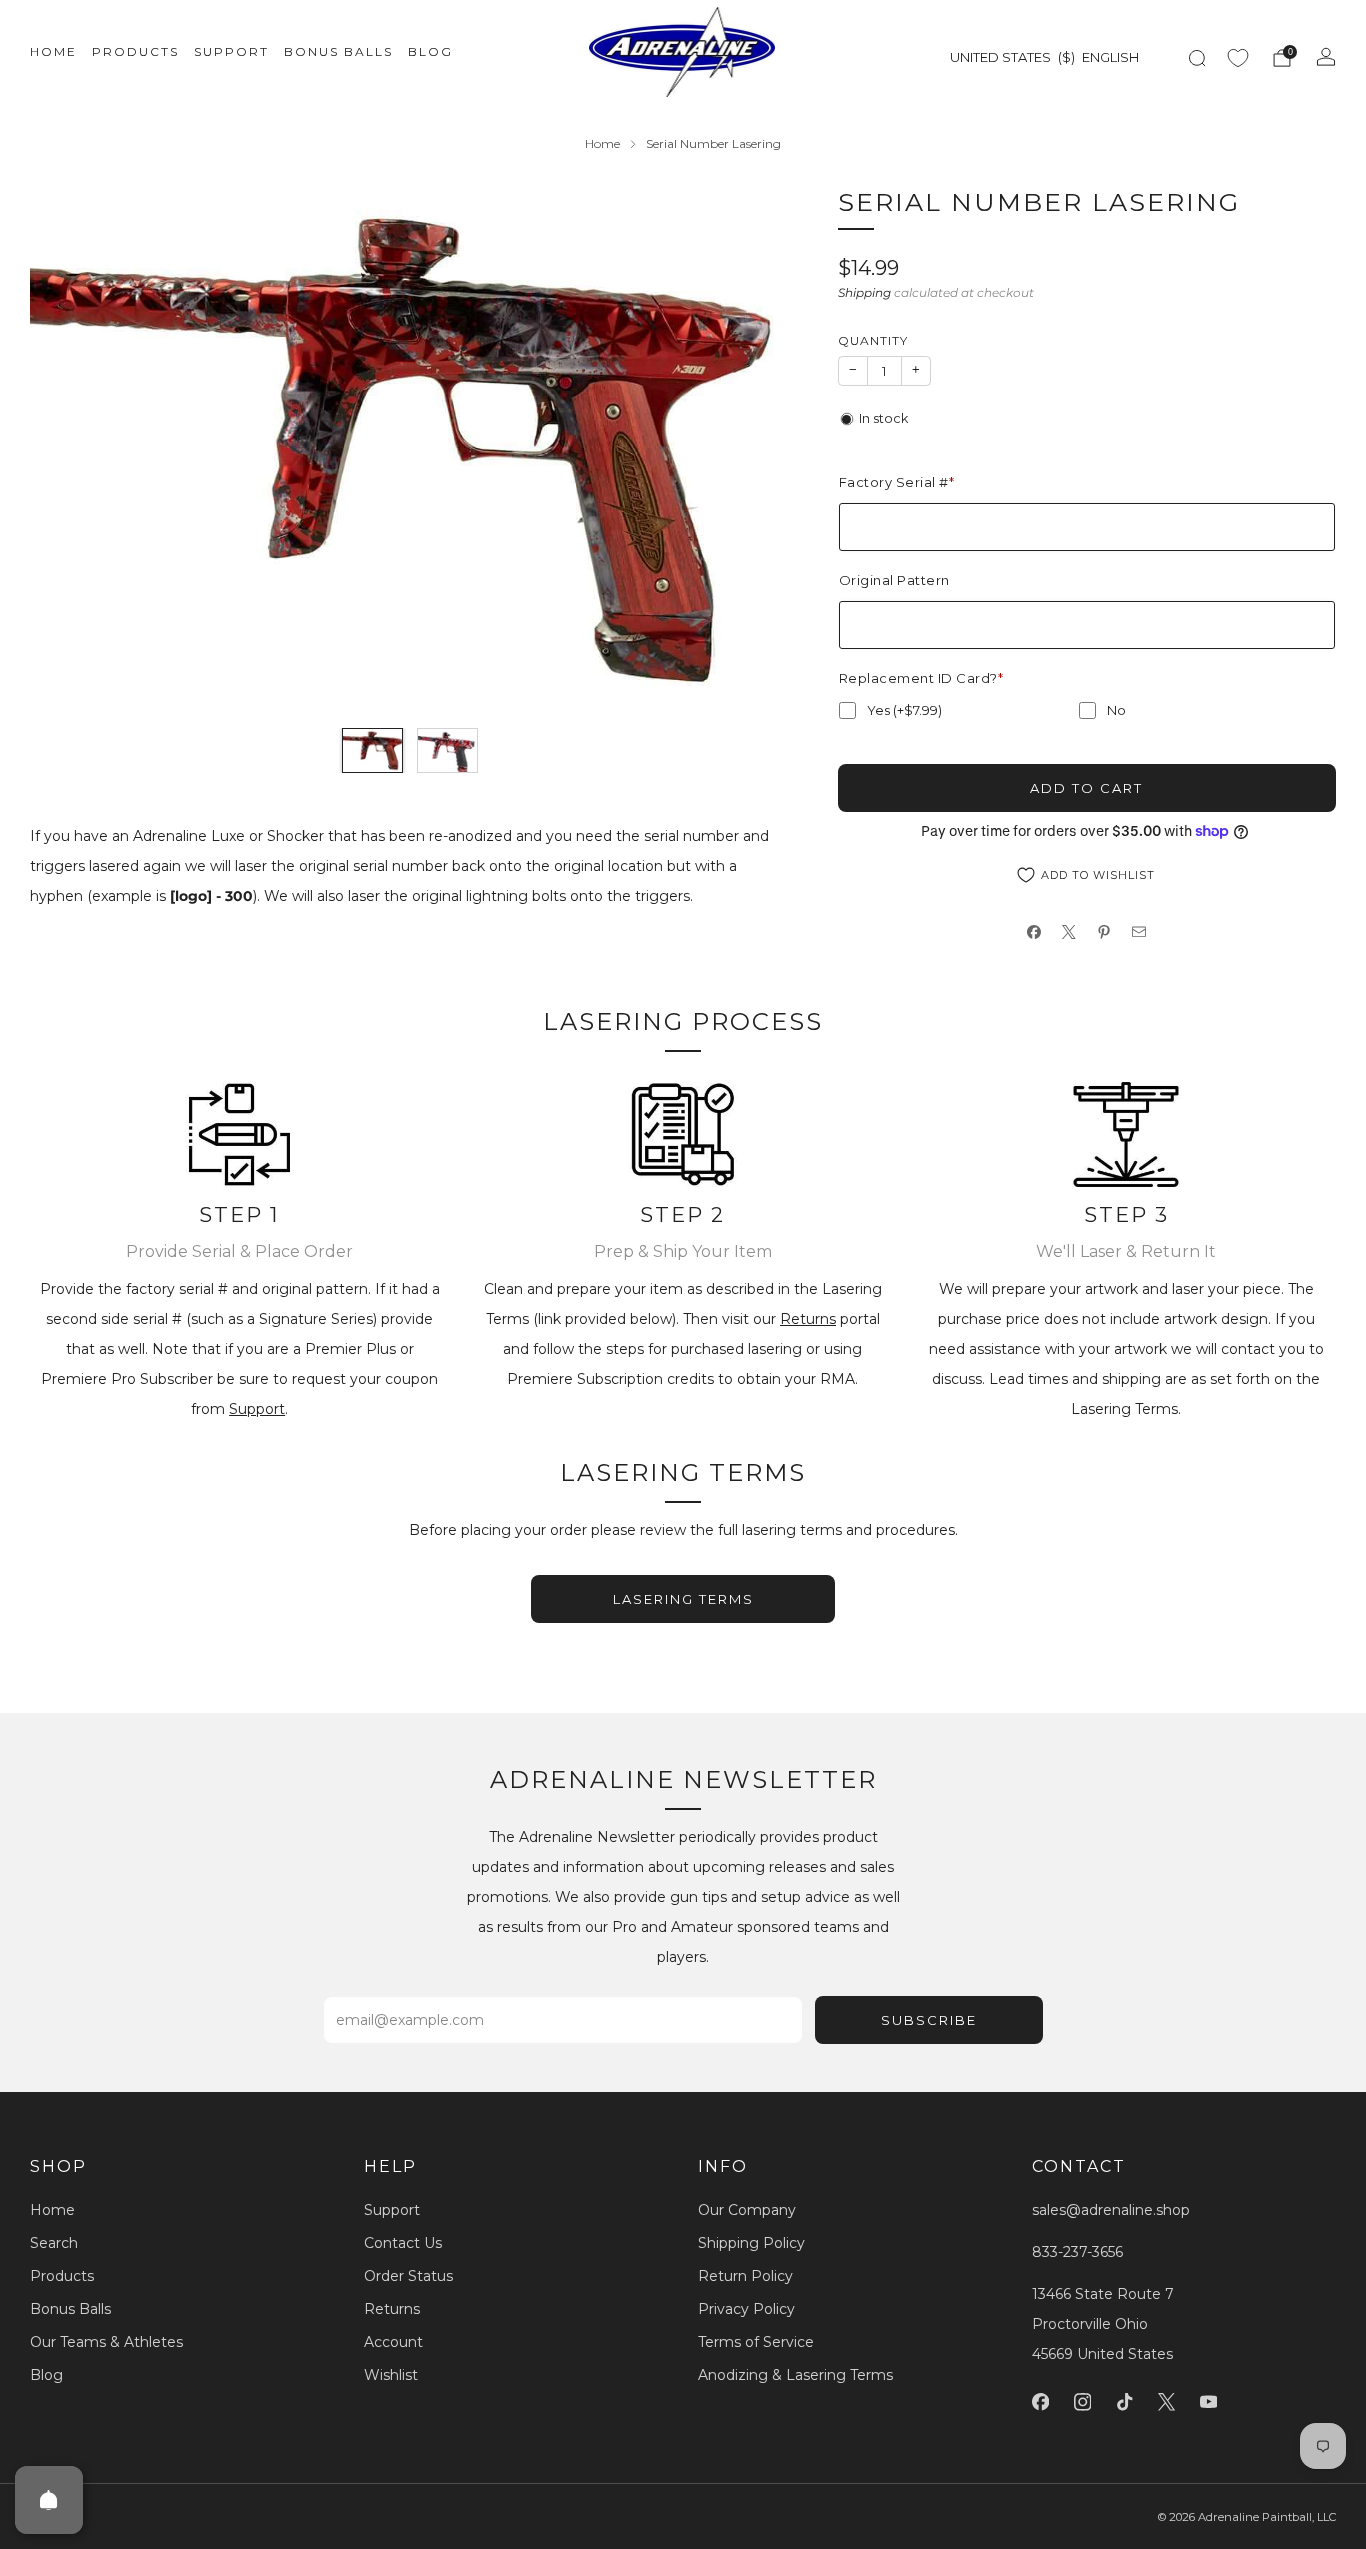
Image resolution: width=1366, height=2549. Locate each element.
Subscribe (929, 2020)
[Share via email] (1139, 932)
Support (231, 51)
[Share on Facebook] (1034, 932)
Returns (808, 1319)
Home (53, 51)
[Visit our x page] (1166, 2402)
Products (135, 51)
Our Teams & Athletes (106, 2342)
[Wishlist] (1238, 58)
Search (54, 2243)
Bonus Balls (338, 51)
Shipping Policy (751, 2243)
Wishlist (391, 2375)
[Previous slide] (69, 448)
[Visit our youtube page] (1208, 2402)
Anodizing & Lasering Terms (795, 2375)
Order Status (408, 2276)
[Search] (1197, 58)
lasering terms (683, 1599)
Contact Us (403, 2243)
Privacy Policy (746, 2309)
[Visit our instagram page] (1082, 2402)
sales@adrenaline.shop (1111, 2210)
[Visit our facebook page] (1040, 2402)
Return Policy (745, 2276)
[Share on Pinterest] (1104, 932)
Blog (430, 51)
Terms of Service (756, 2342)
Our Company (747, 2210)
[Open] (49, 2500)
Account (393, 2342)
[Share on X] (1069, 932)
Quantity (873, 340)
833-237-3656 (1077, 2252)
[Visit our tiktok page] (1124, 2402)
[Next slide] (751, 448)
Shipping (864, 292)
